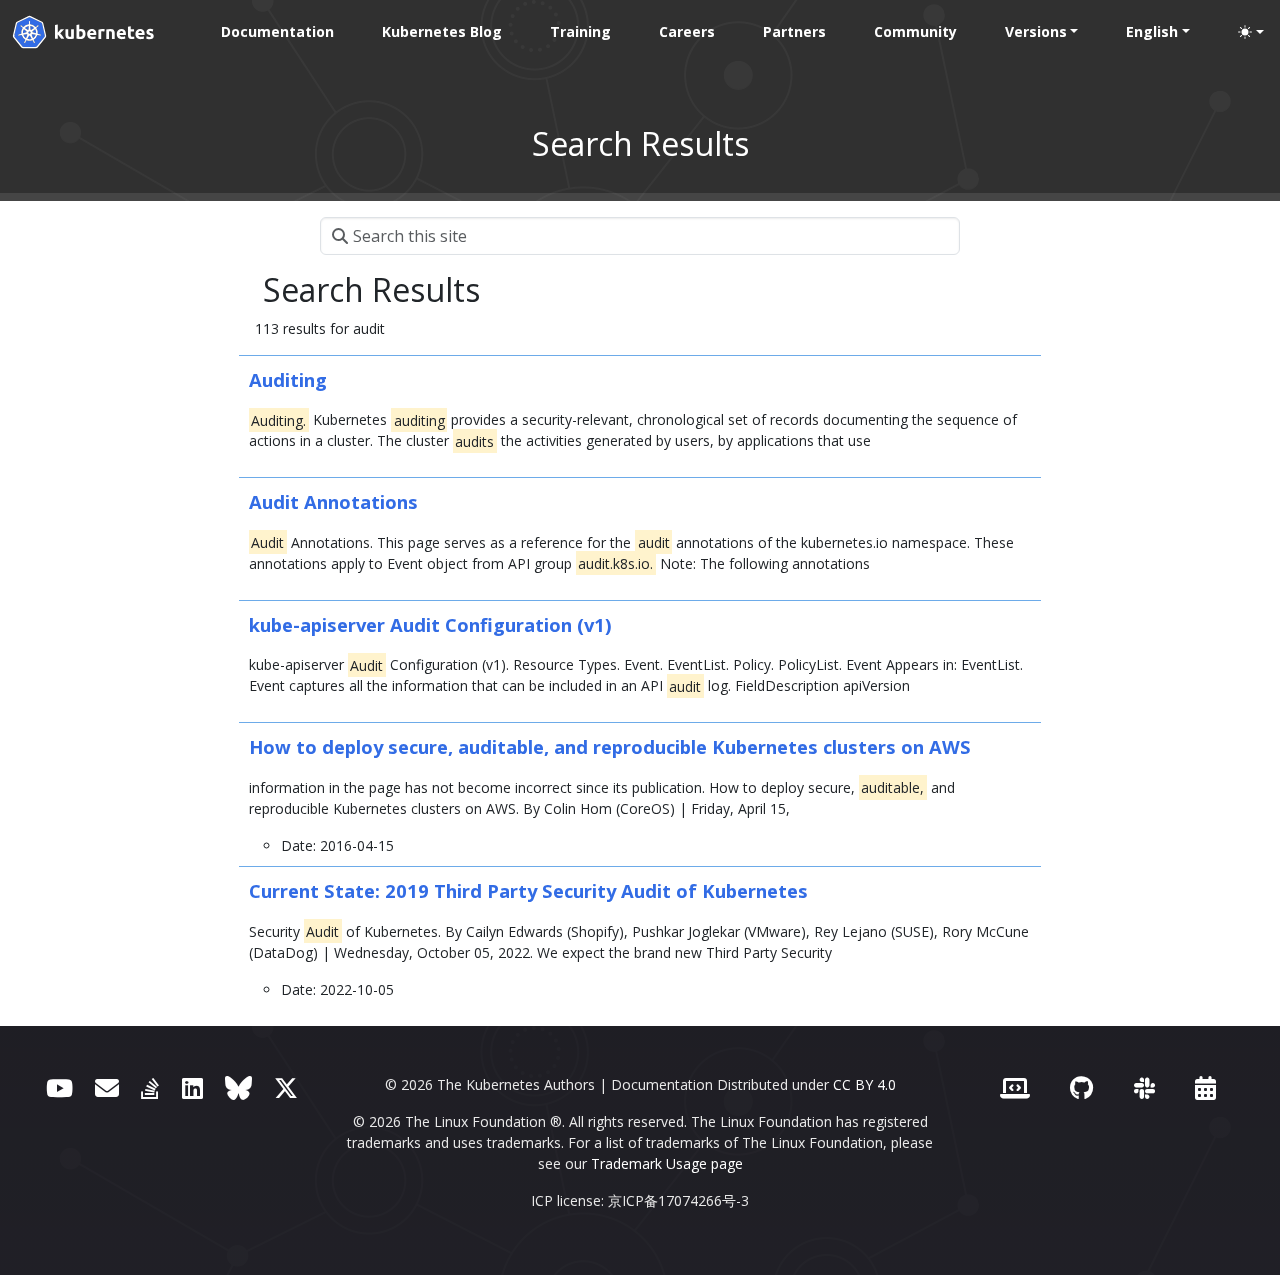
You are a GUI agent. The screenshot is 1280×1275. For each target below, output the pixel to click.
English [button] (1152, 31)
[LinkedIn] (192, 1087)
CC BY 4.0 (864, 1084)
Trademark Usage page (667, 1163)
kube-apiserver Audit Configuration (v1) (430, 624)
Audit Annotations (333, 501)
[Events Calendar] (1205, 1087)
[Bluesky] (238, 1087)
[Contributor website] (1015, 1087)
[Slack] (1144, 1087)
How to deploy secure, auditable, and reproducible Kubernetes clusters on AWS (610, 746)
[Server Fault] (150, 1087)
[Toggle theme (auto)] (1251, 32)
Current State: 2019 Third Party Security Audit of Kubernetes (528, 890)
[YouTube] (59, 1087)
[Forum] (107, 1087)
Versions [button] (1036, 31)
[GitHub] (1081, 1087)
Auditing (288, 379)
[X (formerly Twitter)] (286, 1087)
